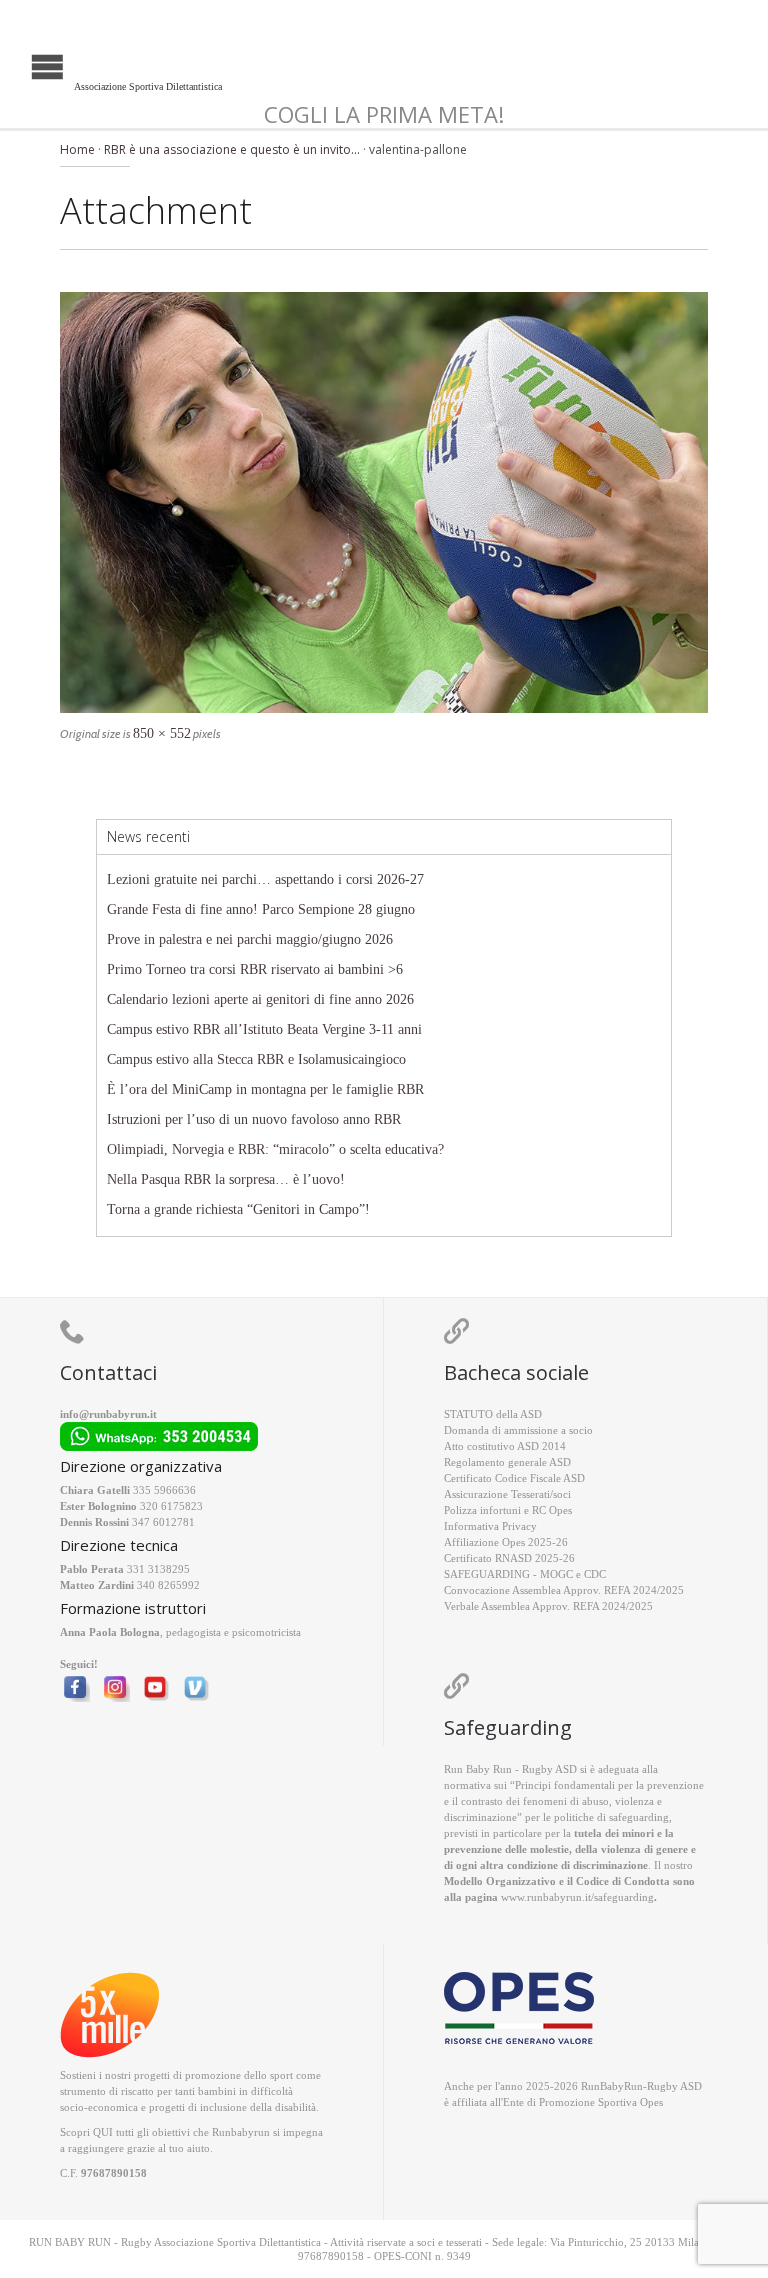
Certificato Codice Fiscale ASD (514, 1478)
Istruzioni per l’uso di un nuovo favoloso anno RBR (254, 1119)
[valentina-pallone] (384, 502)
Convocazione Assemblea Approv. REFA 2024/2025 (564, 1590)
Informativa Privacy (490, 1526)
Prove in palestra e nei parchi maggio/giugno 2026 (250, 939)
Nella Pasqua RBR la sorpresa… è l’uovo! (226, 1179)
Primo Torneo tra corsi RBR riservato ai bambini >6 (255, 969)
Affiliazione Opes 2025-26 (506, 1542)
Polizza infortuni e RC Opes (508, 1510)
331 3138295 (158, 1569)
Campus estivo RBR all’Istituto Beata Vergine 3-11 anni (264, 1029)
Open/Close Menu (17, 64)
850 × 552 (162, 733)
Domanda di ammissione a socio (518, 1430)
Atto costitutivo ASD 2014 (505, 1446)
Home (77, 149)
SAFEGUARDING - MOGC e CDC (525, 1574)
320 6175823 (171, 1506)
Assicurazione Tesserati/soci (507, 1494)
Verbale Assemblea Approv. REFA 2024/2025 (548, 1606)
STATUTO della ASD (493, 1414)
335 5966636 (164, 1490)
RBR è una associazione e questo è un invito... (232, 149)
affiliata (469, 2102)
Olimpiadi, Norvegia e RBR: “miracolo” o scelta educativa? (275, 1149)
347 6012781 (163, 1522)
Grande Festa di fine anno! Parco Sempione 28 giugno (261, 909)
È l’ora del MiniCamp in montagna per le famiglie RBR (265, 1089)
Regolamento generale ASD (507, 1462)
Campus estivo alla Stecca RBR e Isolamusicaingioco (256, 1059)
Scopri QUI (86, 2132)
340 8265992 (168, 1585)
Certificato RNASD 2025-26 (509, 1558)
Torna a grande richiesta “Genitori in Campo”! (238, 1209)
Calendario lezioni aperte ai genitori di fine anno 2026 (260, 999)
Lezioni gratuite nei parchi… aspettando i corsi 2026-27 (265, 879)
